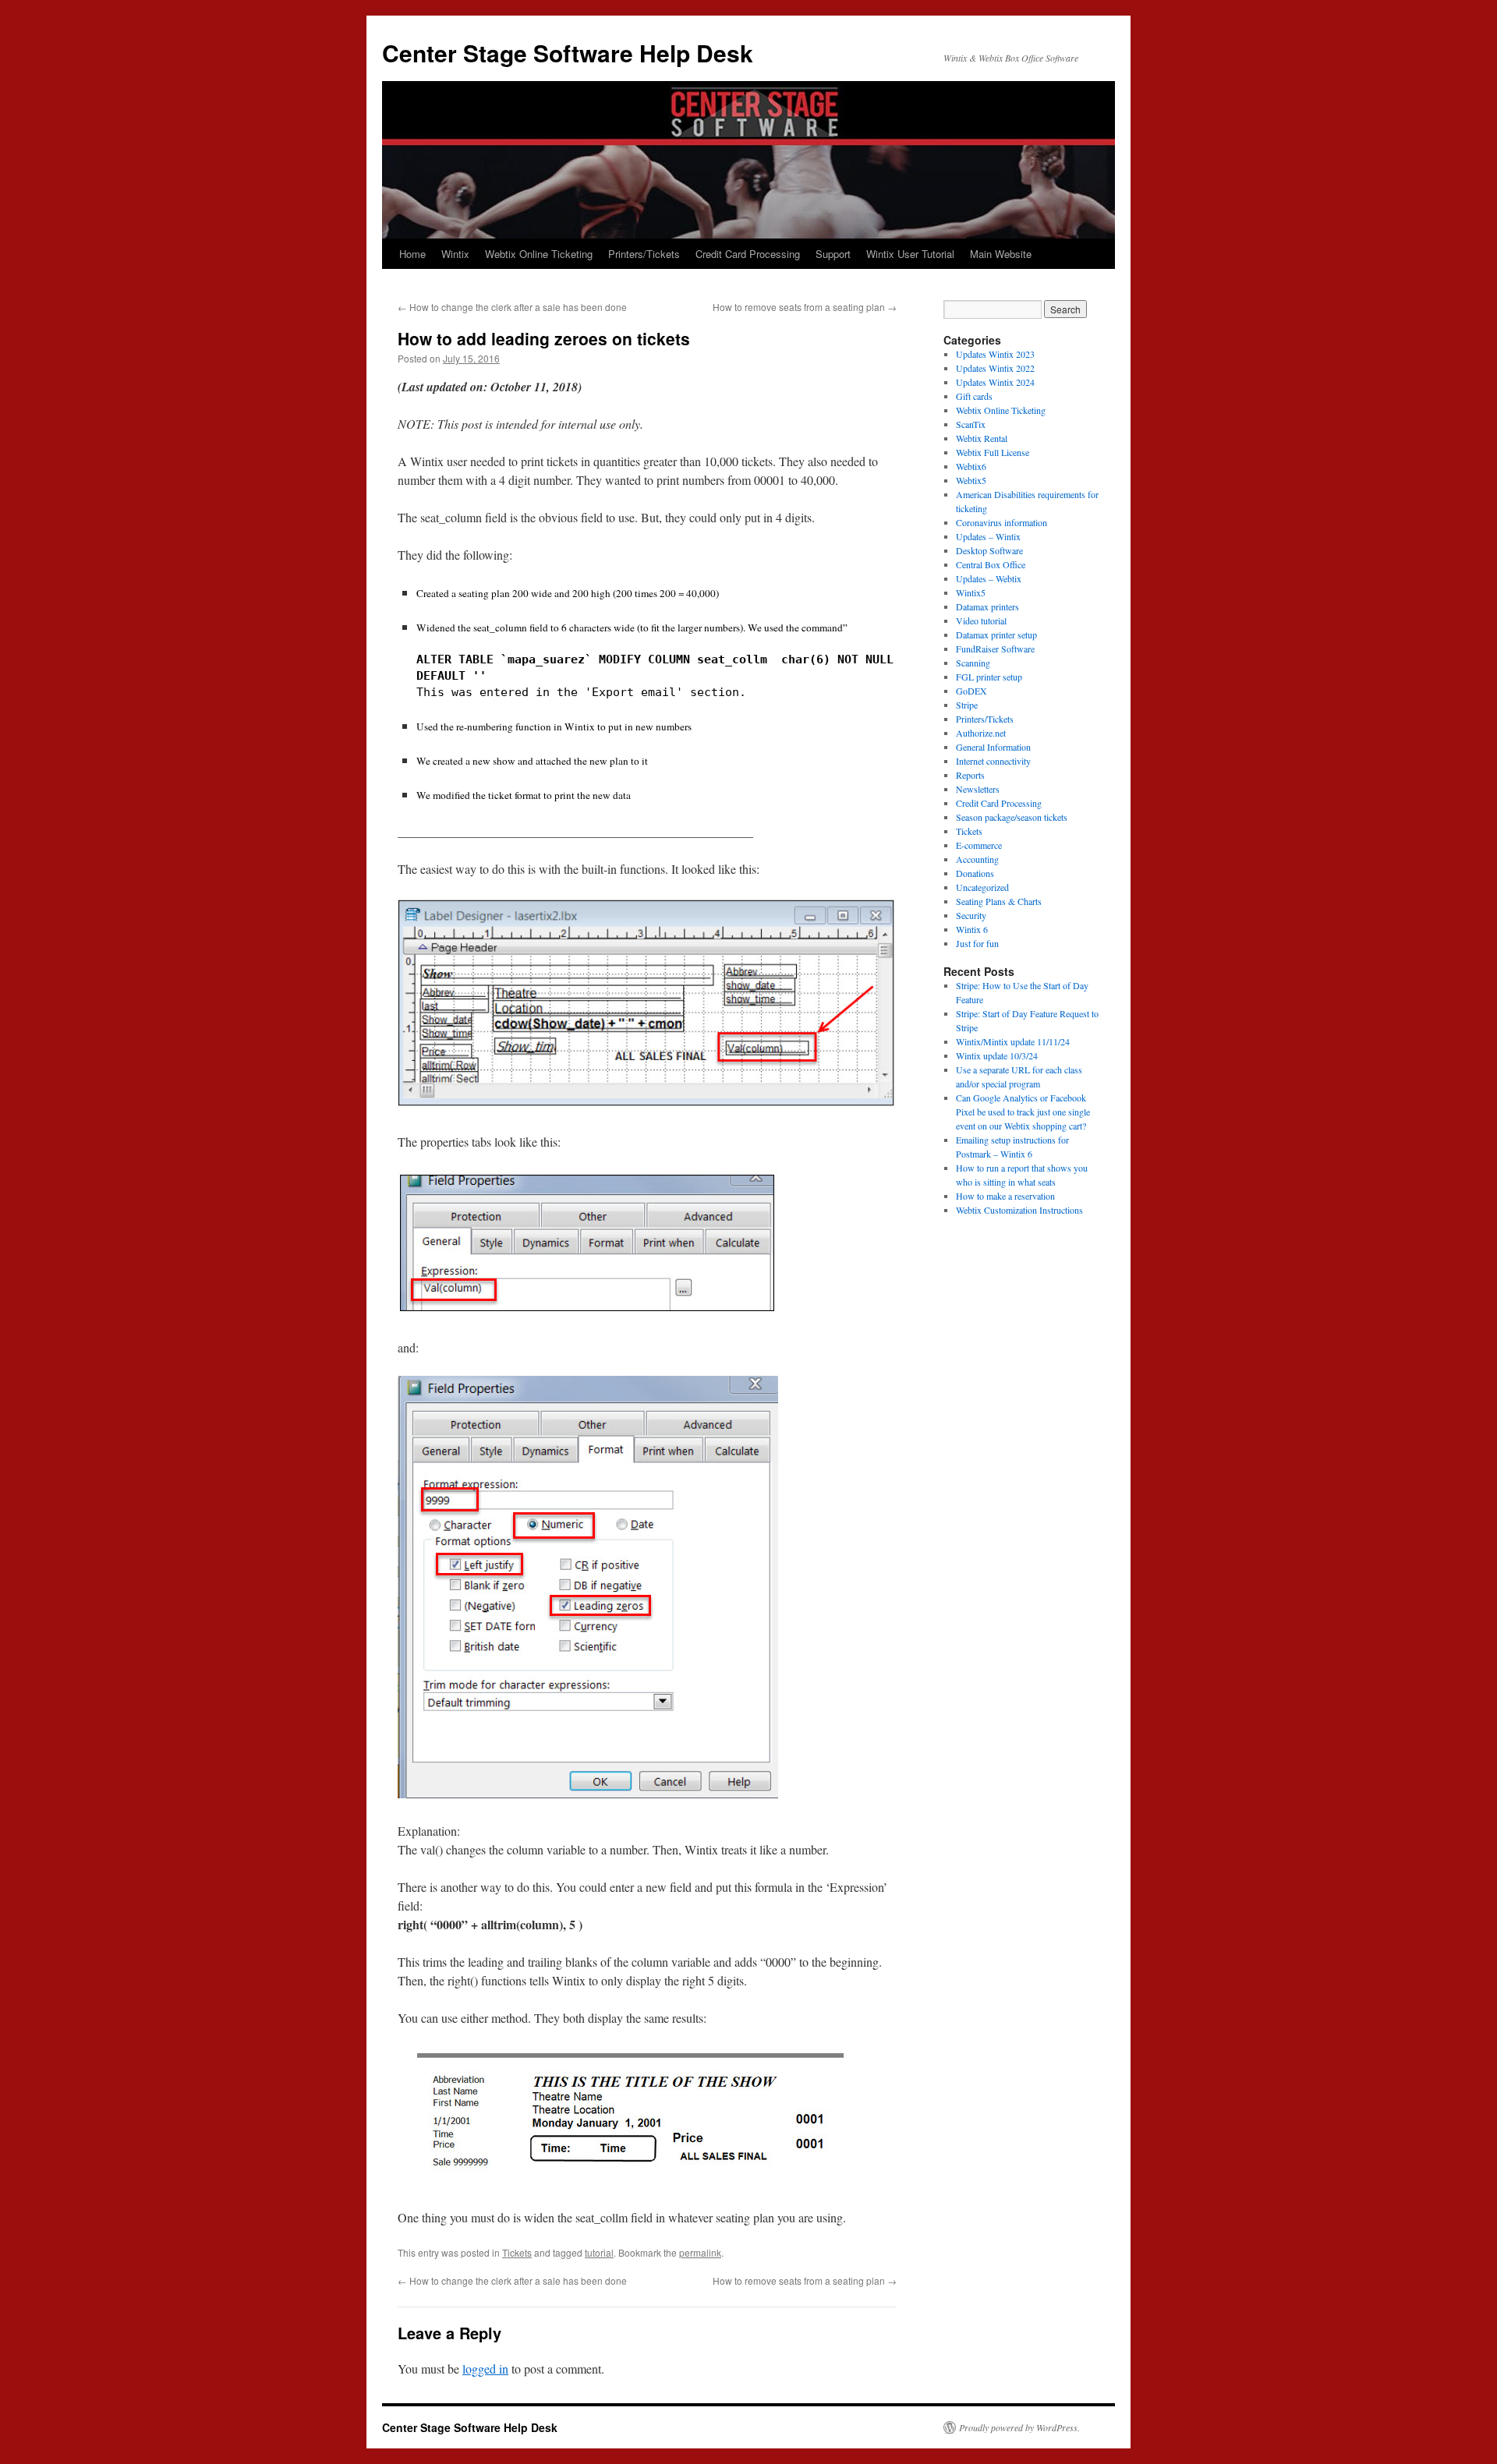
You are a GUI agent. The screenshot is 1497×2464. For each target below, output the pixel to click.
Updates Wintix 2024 (995, 382)
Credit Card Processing (748, 254)
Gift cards (974, 396)
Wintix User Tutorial (910, 254)
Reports (970, 775)
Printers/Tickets (644, 254)
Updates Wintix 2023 (995, 354)
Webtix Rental (982, 438)
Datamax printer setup (996, 635)
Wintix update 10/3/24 (997, 1055)
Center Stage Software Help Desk (568, 53)
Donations (975, 873)
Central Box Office (991, 564)
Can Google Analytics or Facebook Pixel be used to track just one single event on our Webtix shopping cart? (1023, 1112)
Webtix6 (971, 466)
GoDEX (971, 691)
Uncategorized (982, 887)
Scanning (973, 663)
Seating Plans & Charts (999, 901)
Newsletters (978, 789)
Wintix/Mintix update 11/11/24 (1013, 1041)
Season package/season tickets (1012, 817)
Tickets (517, 2252)
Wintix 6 (972, 929)
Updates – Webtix (989, 578)
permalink (700, 2252)
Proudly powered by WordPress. (1019, 2427)
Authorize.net (981, 733)
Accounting (977, 859)
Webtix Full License (993, 452)
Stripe (967, 705)
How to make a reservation (1005, 1196)
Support (833, 254)
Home (412, 254)
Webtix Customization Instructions (1019, 1210)
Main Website (1001, 254)
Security (971, 915)
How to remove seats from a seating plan (805, 307)
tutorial (599, 2252)
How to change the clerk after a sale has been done (512, 307)
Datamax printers (987, 606)
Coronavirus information (1002, 522)
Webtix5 (971, 480)
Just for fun (977, 943)
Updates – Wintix (988, 536)
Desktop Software (989, 550)
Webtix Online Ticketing (539, 254)
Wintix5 (971, 592)
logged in (485, 2369)
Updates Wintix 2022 (995, 368)
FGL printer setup (989, 677)
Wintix (455, 254)
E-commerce (979, 845)
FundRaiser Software (995, 649)
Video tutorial (981, 620)
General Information (993, 747)
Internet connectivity (993, 761)
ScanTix (971, 424)
